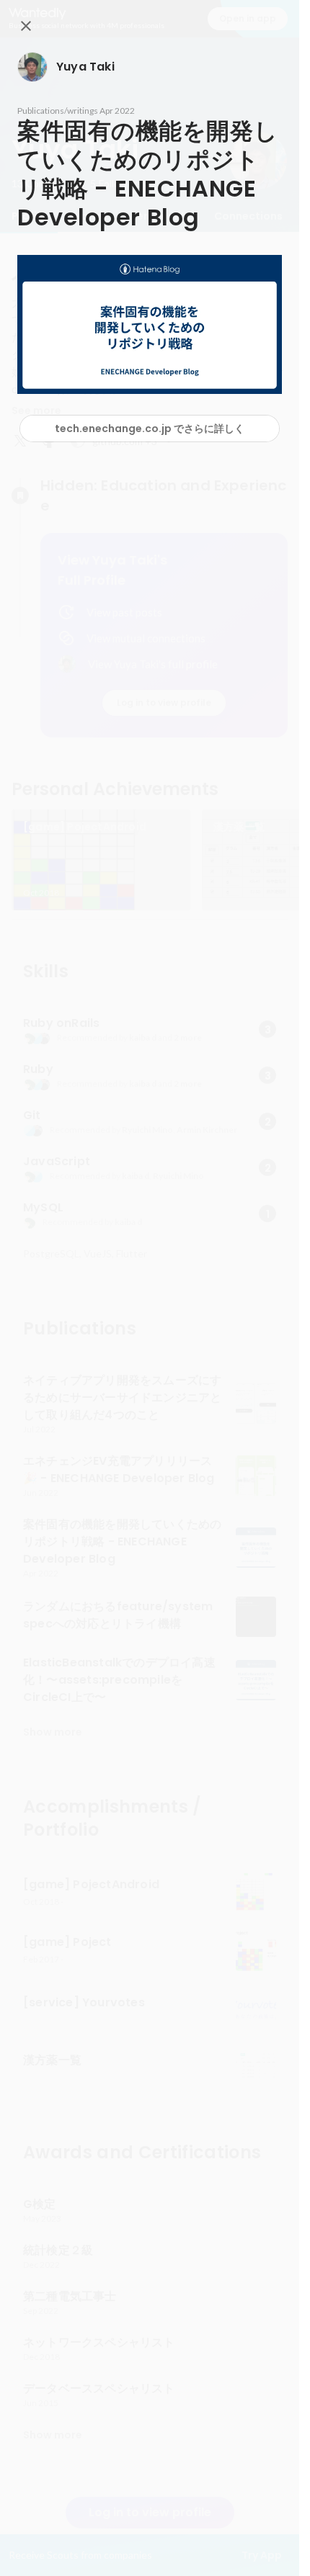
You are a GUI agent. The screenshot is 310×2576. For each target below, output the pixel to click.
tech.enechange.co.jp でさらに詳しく (150, 428)
